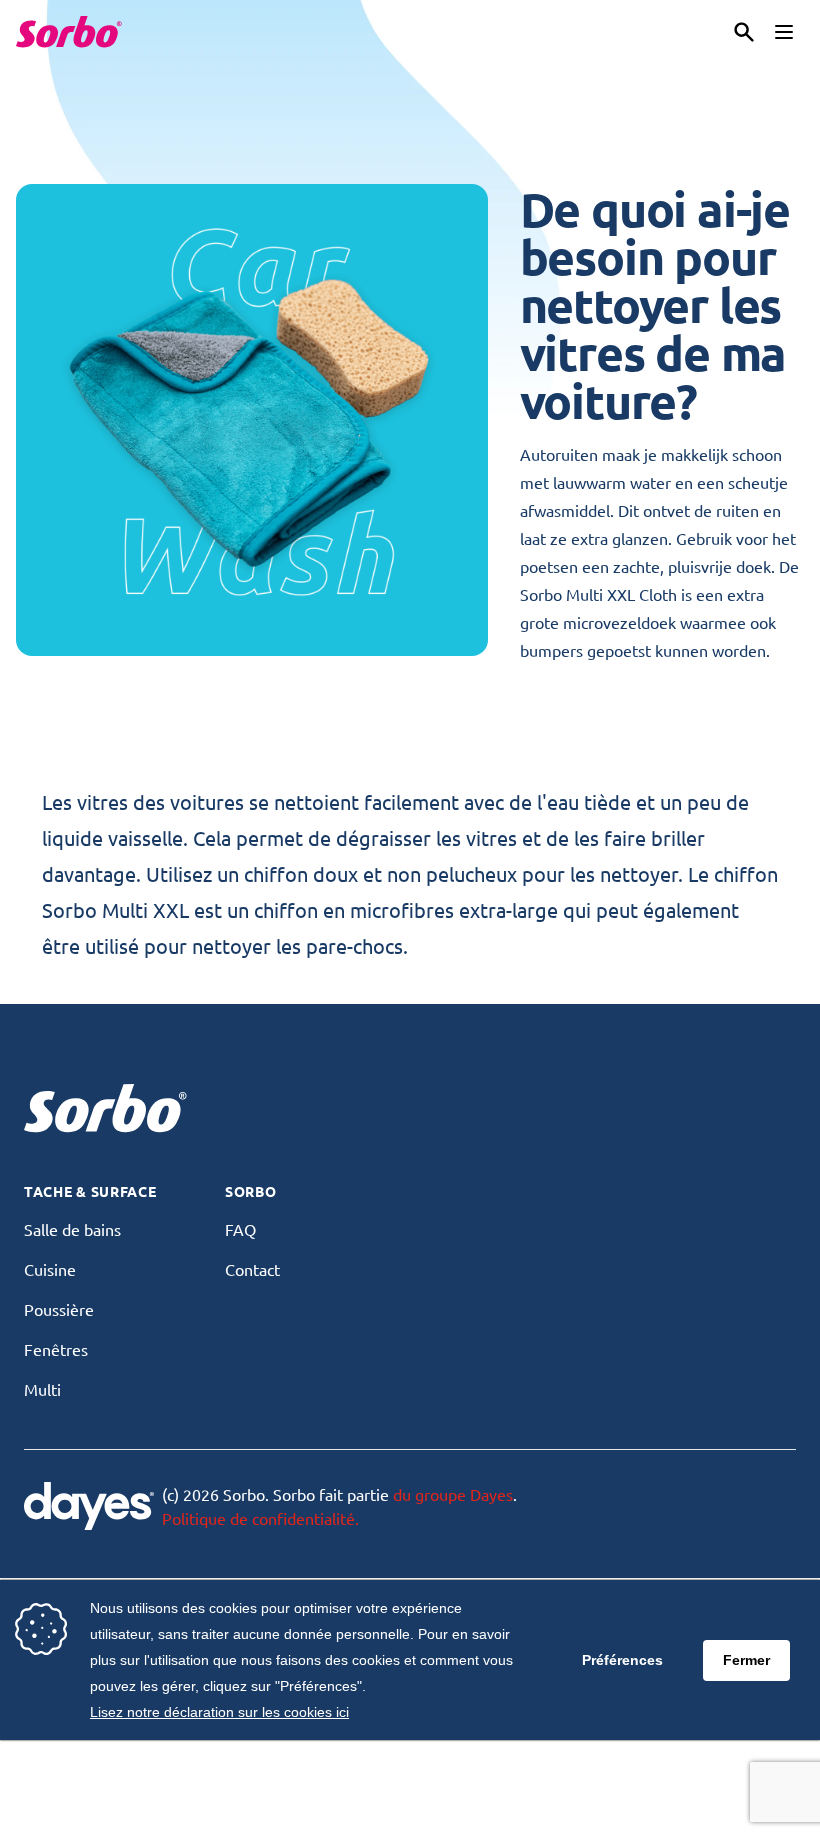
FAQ (240, 1229)
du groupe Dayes (453, 1494)
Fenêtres (56, 1349)
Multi (42, 1389)
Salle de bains (72, 1229)
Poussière (59, 1309)
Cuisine (50, 1269)
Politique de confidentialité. (260, 1518)
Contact (252, 1269)
